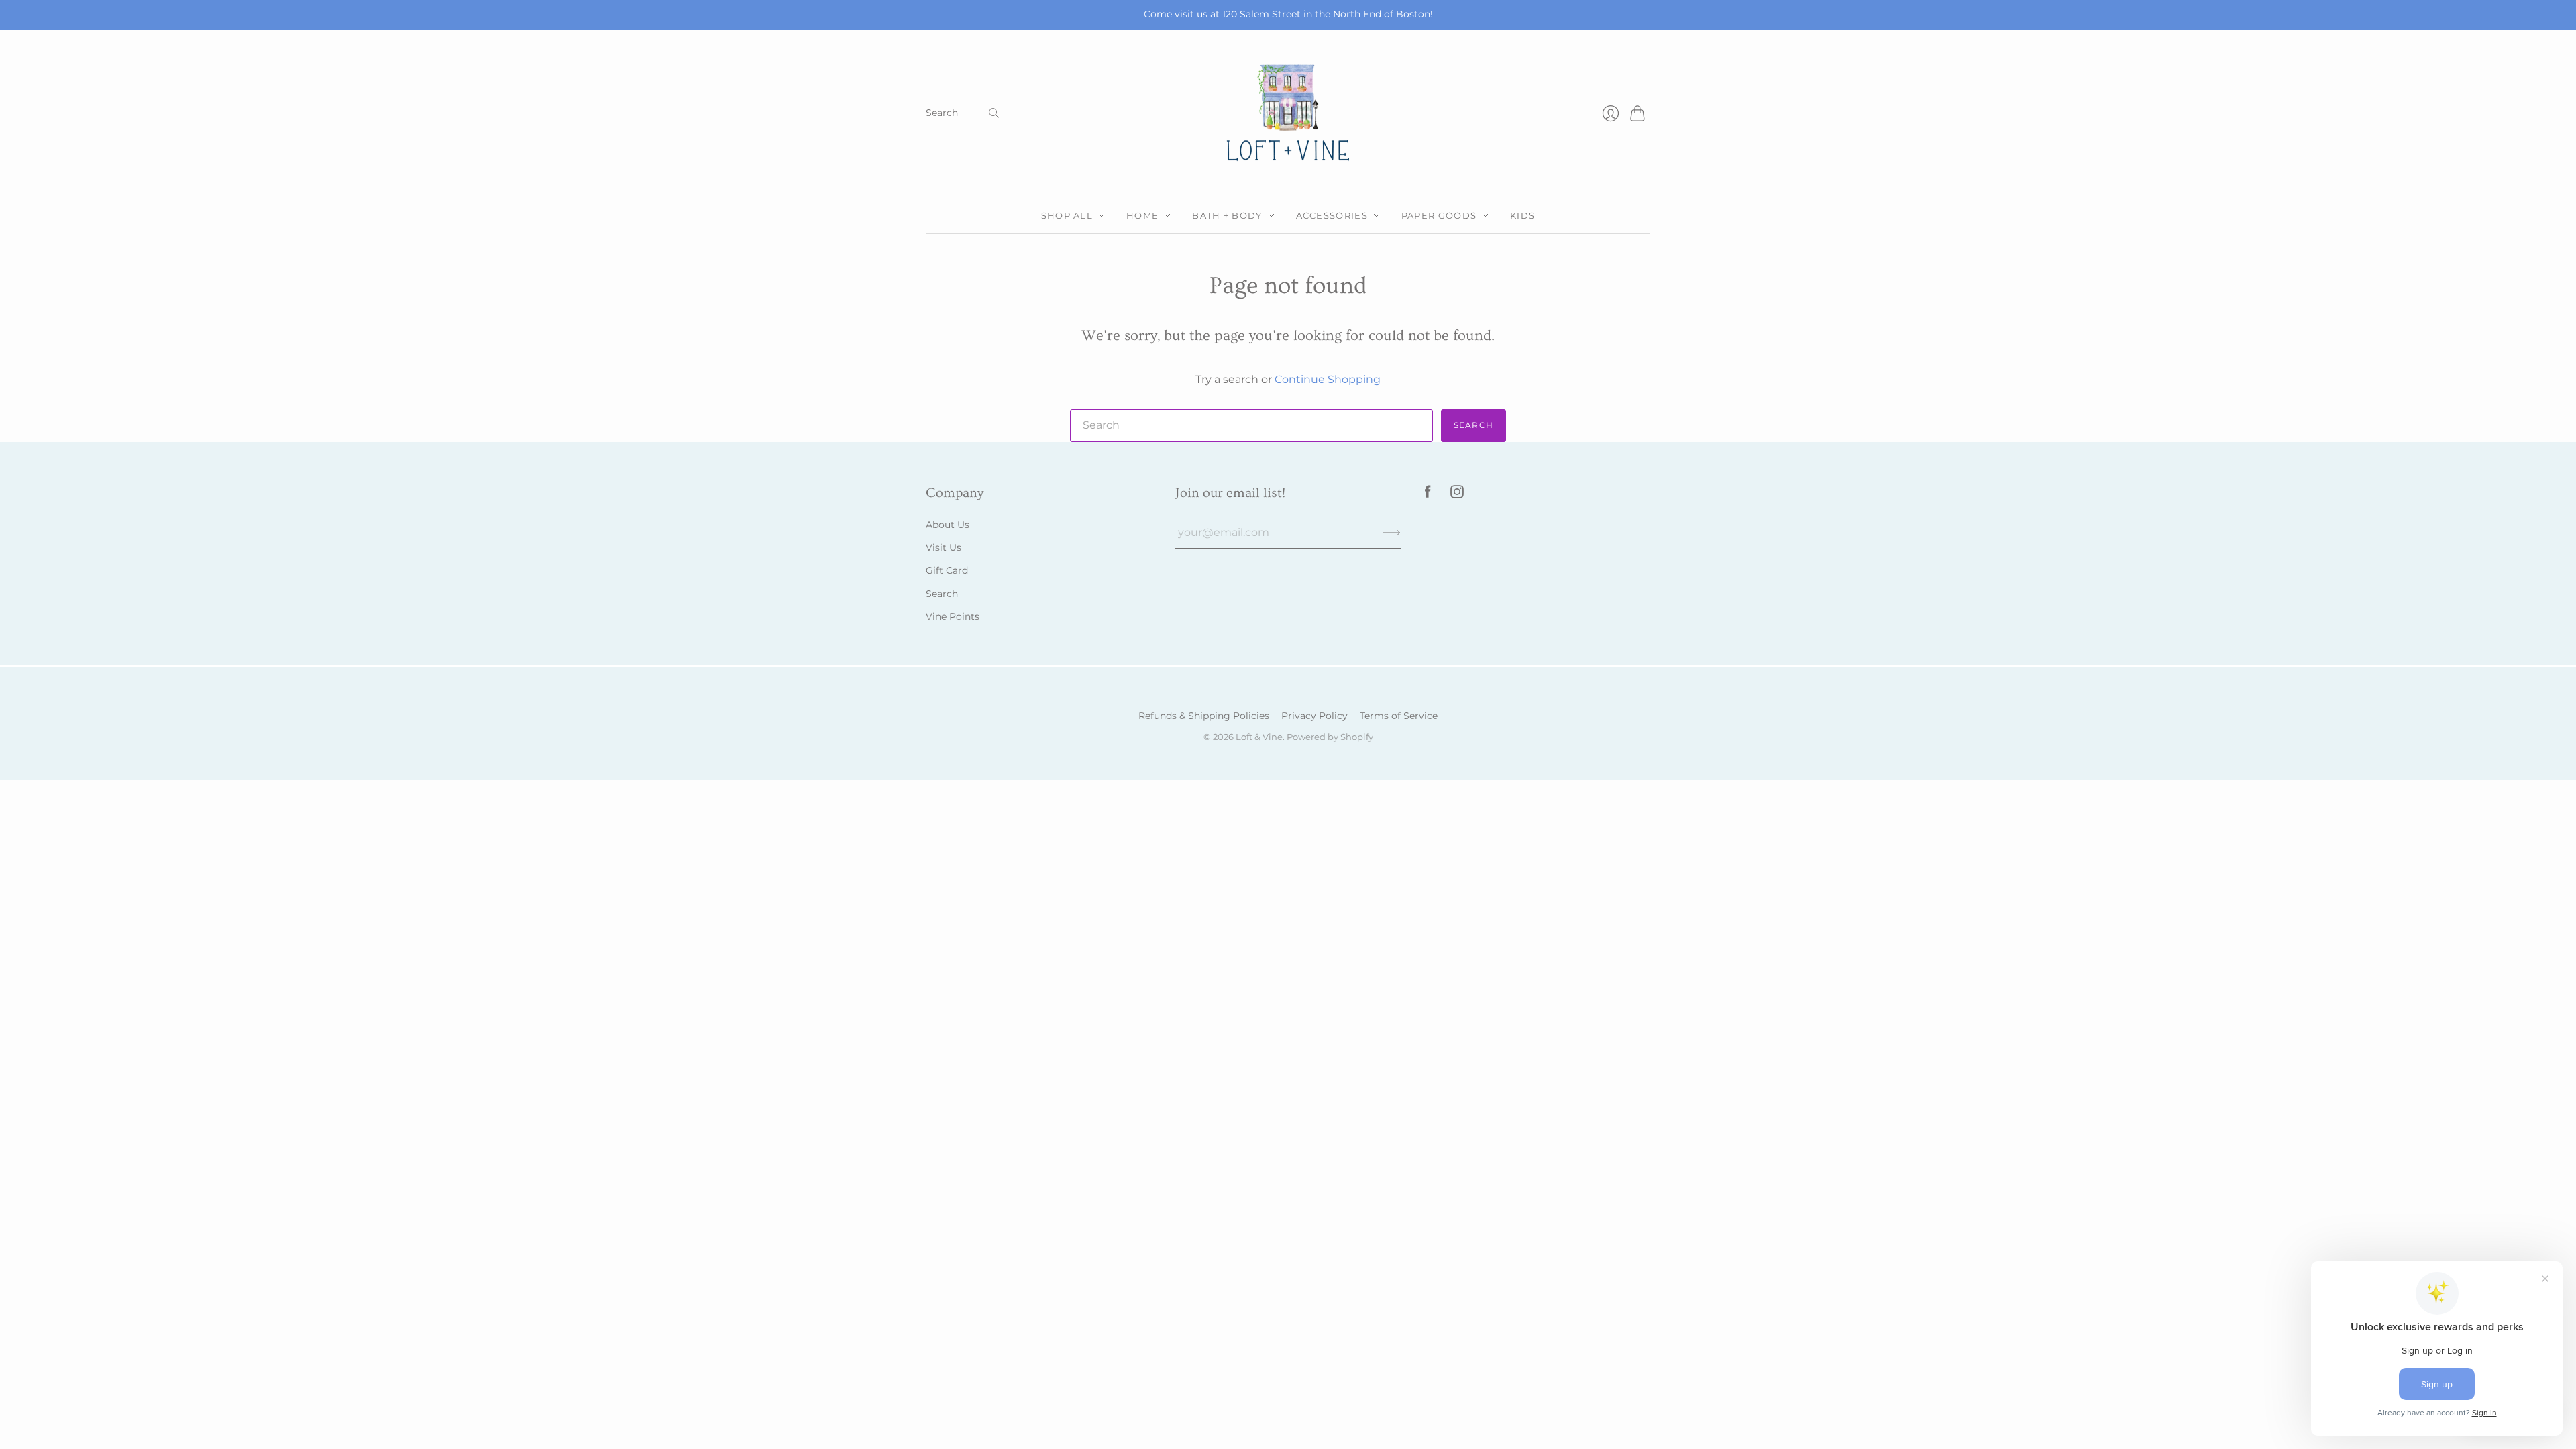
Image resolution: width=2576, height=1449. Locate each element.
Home (1142, 215)
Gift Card (947, 570)
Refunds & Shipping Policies (1204, 716)
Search (1473, 425)
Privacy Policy (1314, 716)
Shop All (1067, 215)
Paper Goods (1439, 215)
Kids (1522, 215)
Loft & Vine (1259, 737)
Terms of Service (1399, 716)
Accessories (1332, 215)
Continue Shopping (1328, 379)
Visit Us (944, 547)
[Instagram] (1457, 495)
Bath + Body (1227, 215)
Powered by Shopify (1330, 737)
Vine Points (953, 616)
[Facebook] (1428, 495)
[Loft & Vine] (1288, 114)
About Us (948, 525)
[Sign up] (1392, 533)
